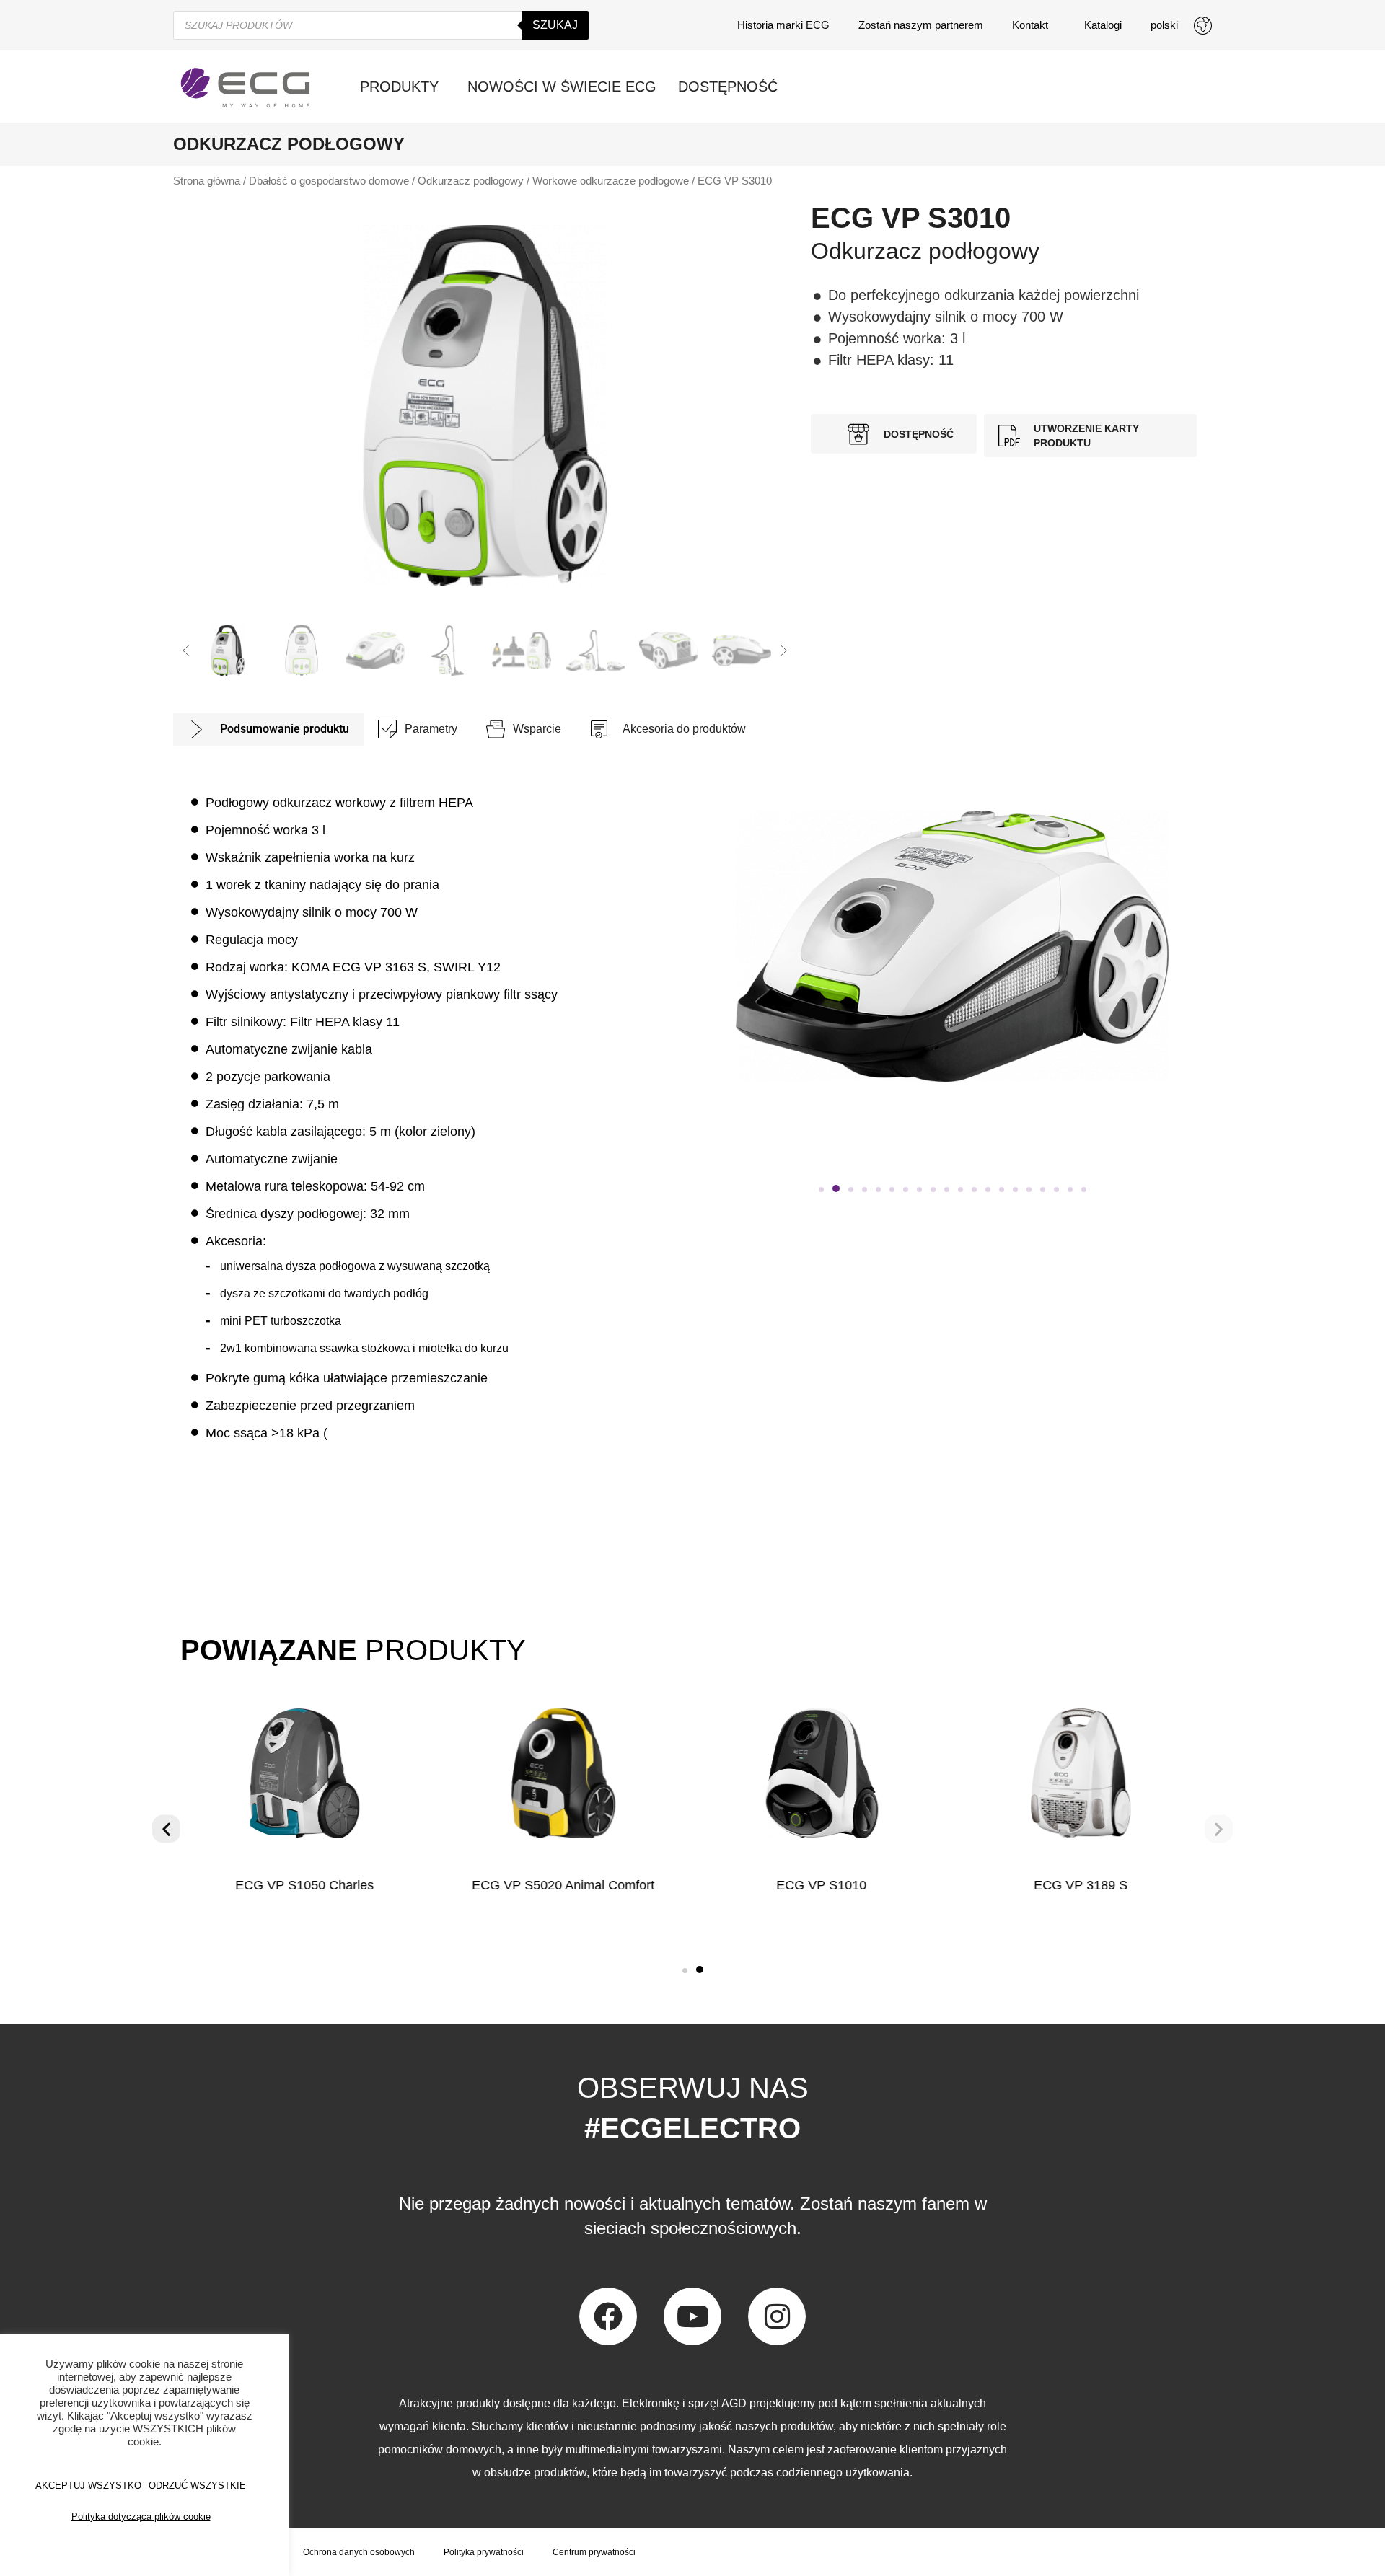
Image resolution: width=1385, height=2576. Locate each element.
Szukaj (555, 25)
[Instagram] (777, 2316)
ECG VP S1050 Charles (304, 1885)
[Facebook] (608, 2316)
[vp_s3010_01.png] (485, 405)
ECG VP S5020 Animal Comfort (563, 1885)
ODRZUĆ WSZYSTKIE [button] (197, 2485)
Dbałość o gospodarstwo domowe (329, 181)
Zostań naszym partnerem (921, 25)
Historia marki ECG (783, 25)
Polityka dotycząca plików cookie (141, 2517)
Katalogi (1103, 25)
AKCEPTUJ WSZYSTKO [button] (88, 2485)
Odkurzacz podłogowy (471, 181)
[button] (186, 650)
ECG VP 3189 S (1081, 1885)
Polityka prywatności (484, 2552)
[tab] (268, 729)
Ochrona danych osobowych (359, 2552)
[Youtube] (692, 2316)
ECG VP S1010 (822, 1885)
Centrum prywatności (594, 2552)
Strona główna (207, 181)
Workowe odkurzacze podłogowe (611, 181)
